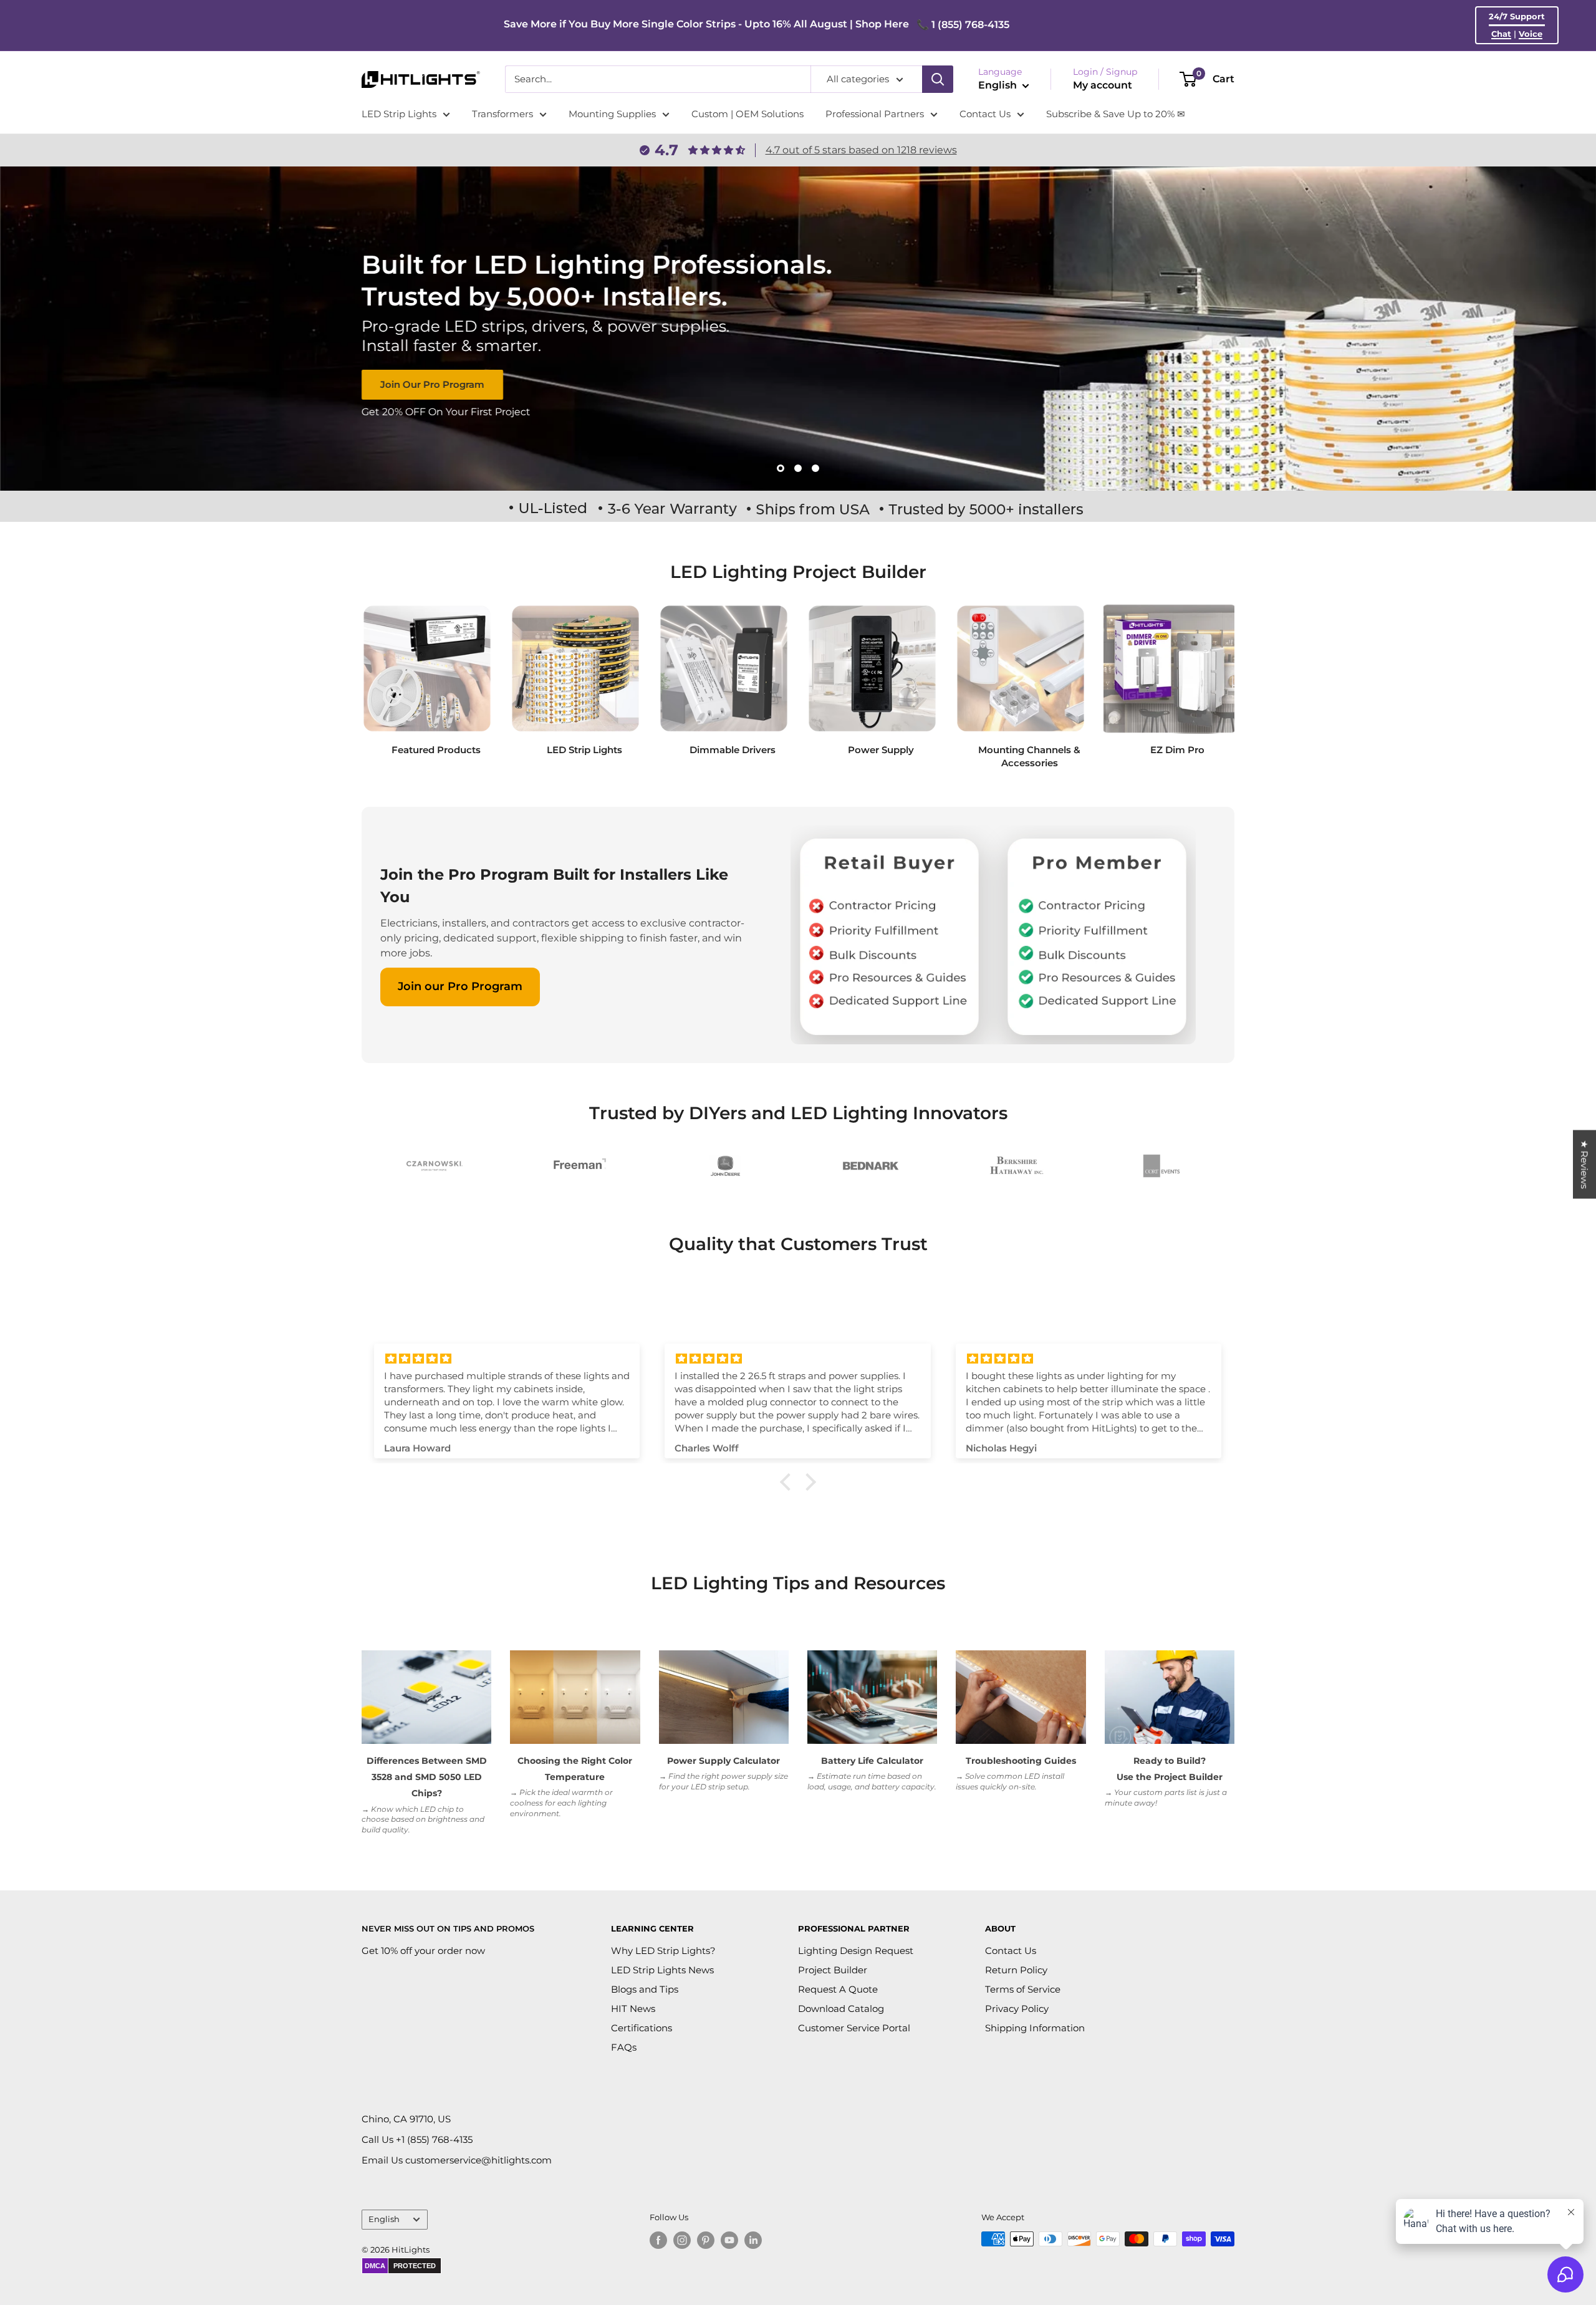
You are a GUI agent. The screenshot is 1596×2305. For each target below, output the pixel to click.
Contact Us (985, 114)
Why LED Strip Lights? (663, 1951)
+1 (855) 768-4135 (434, 2139)
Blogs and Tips (645, 1989)
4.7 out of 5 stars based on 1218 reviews (861, 150)
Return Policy (1016, 1970)
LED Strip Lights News (662, 1970)
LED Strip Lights (399, 114)
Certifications (642, 2028)
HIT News (633, 2009)
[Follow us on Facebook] (658, 2240)
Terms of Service (1023, 1989)
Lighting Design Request (856, 1951)
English (384, 2219)
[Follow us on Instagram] (682, 2240)
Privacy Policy (1017, 2009)
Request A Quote (838, 1989)
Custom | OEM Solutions (748, 114)
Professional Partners (875, 114)
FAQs (624, 2047)
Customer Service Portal (854, 2028)
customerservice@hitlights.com (478, 2160)
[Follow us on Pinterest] (706, 2240)
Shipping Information (1035, 2028)
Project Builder (833, 1970)
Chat (1501, 34)
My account (1103, 85)
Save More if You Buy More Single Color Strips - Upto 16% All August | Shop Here (706, 24)
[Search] (938, 79)
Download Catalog (841, 2009)
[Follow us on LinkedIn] (753, 2240)
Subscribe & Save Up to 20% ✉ (1116, 114)
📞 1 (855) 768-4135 (963, 25)
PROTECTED (415, 2266)
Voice (1531, 34)
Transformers (502, 114)
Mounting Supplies (612, 114)
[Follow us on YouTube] (729, 2240)
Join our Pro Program (460, 986)
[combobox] (658, 79)
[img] (507, 1359)
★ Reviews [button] (1584, 1164)
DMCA (375, 2266)
